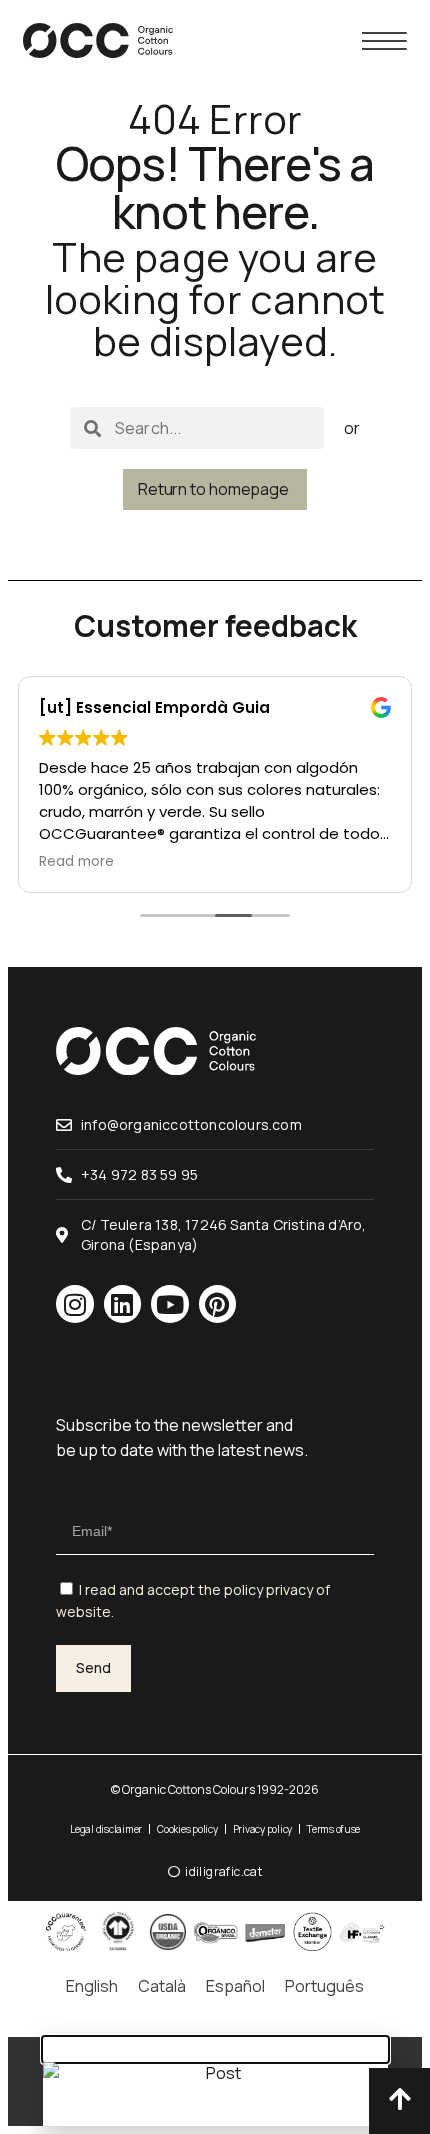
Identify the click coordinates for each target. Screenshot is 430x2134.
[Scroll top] (399, 2098)
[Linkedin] (123, 1304)
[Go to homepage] (98, 40)
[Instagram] (75, 1304)
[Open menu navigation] (384, 41)
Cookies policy (187, 1829)
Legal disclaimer (106, 1829)
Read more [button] (76, 862)
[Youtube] (170, 1304)
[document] (215, 2081)
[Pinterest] (218, 1304)
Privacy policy (263, 1829)
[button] (215, 2049)
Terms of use (333, 1829)
